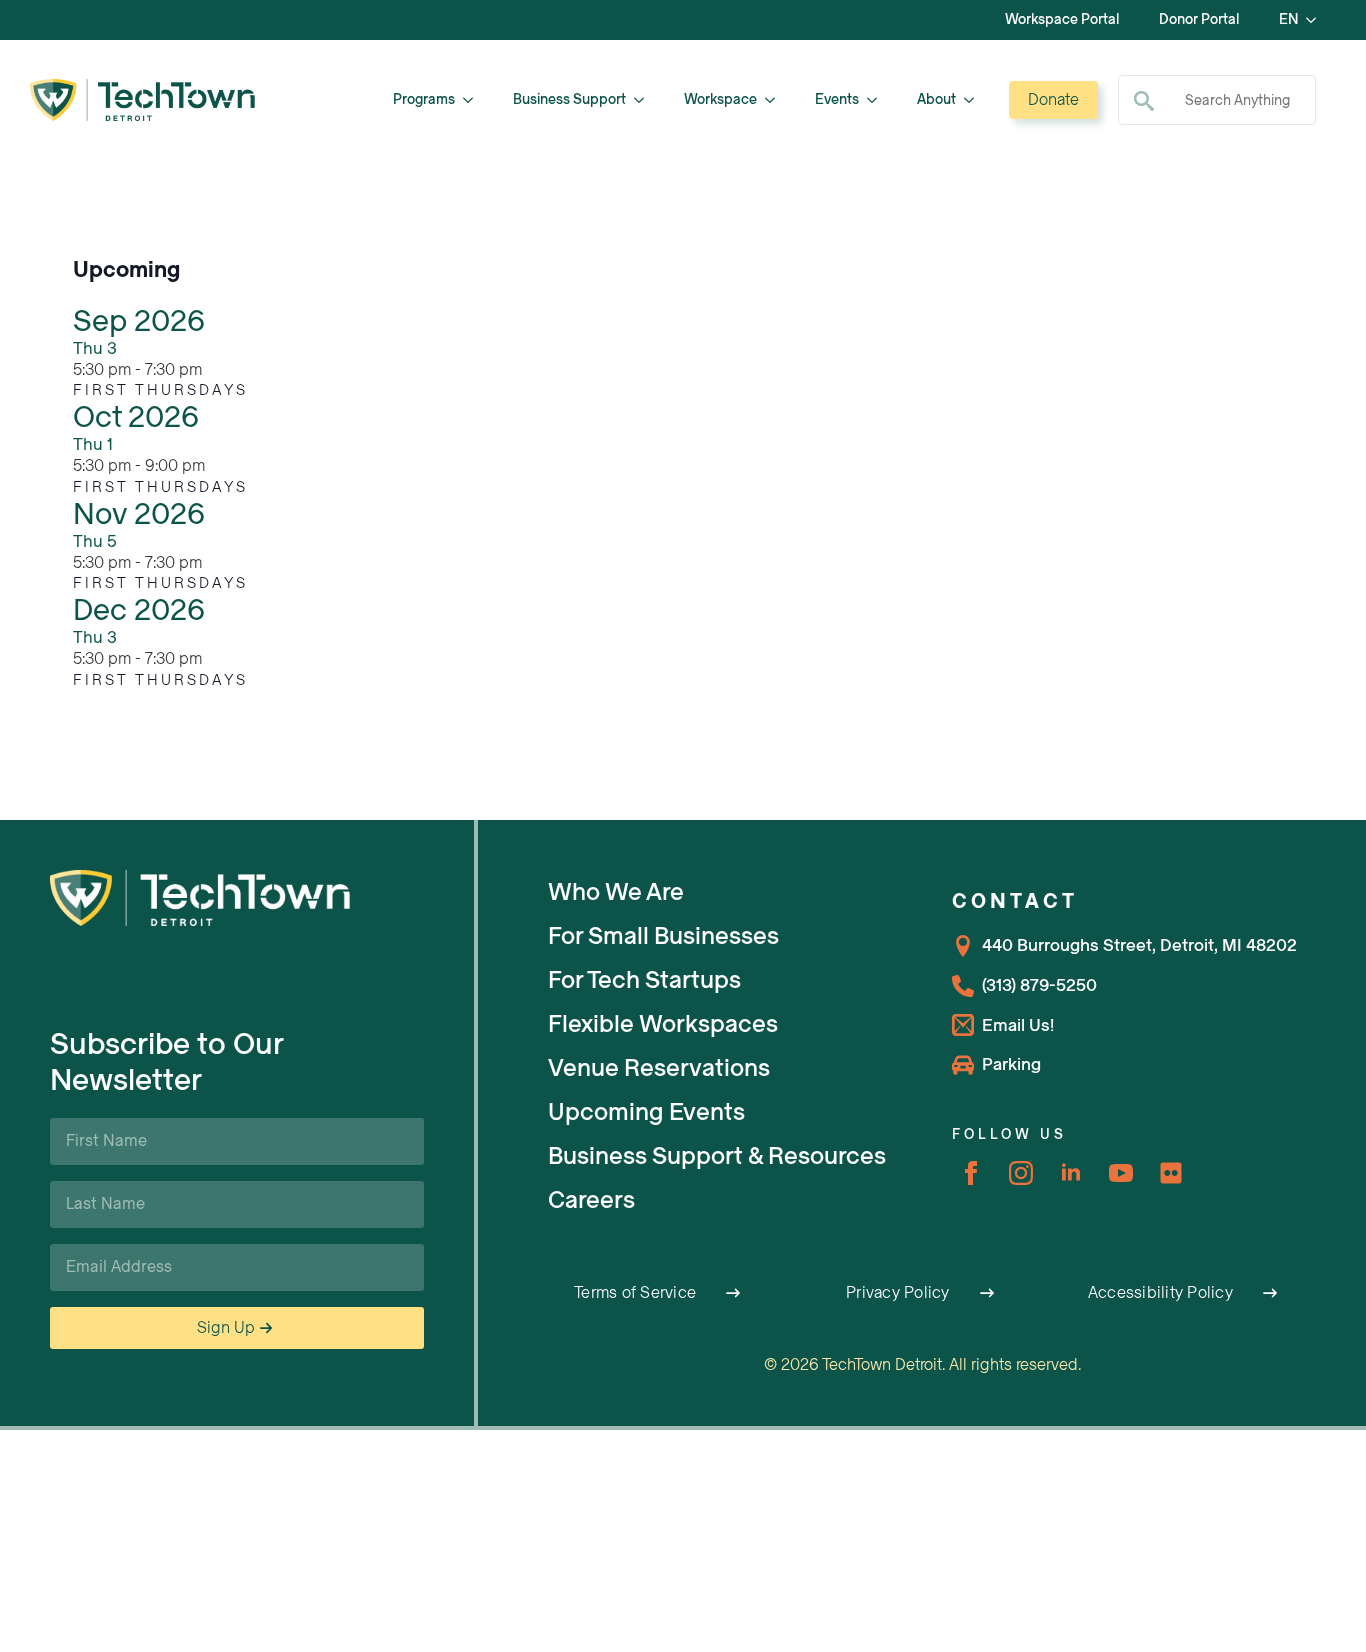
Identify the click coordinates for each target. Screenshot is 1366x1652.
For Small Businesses (663, 936)
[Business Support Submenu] (645, 100)
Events (837, 99)
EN (1288, 19)
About (936, 99)
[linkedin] (1071, 1173)
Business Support (569, 99)
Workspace (720, 99)
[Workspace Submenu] (776, 100)
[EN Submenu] (1317, 20)
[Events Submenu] (878, 100)
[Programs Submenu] (474, 100)
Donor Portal (1199, 19)
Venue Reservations (659, 1068)
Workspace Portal (1062, 19)
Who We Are (616, 892)
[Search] (1144, 101)
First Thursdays (160, 390)
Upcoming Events (646, 1112)
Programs (424, 99)
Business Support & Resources (717, 1156)
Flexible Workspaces (663, 1024)
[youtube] (1121, 1173)
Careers (591, 1200)
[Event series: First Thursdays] (213, 370)
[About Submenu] (975, 100)
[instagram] (1021, 1173)
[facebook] (971, 1173)
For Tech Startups (644, 980)
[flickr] (1171, 1173)
